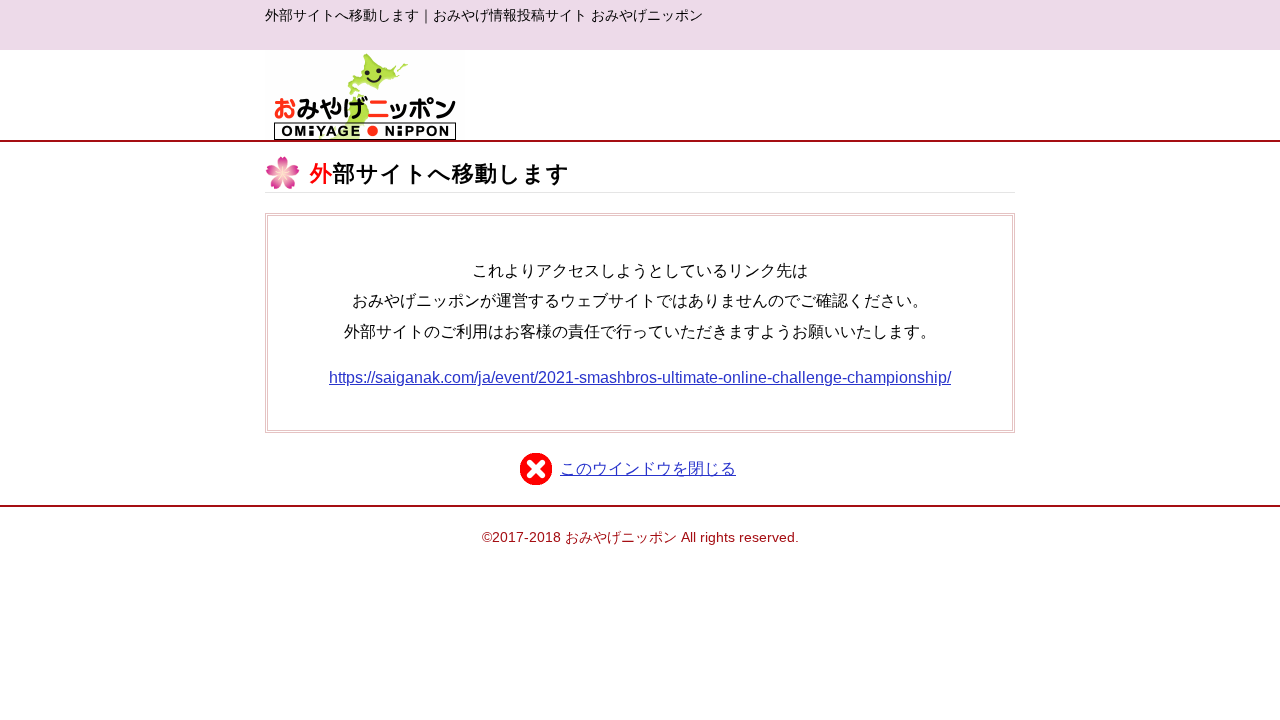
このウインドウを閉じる (648, 468)
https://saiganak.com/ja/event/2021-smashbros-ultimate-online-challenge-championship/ (640, 377)
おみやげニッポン (365, 95)
